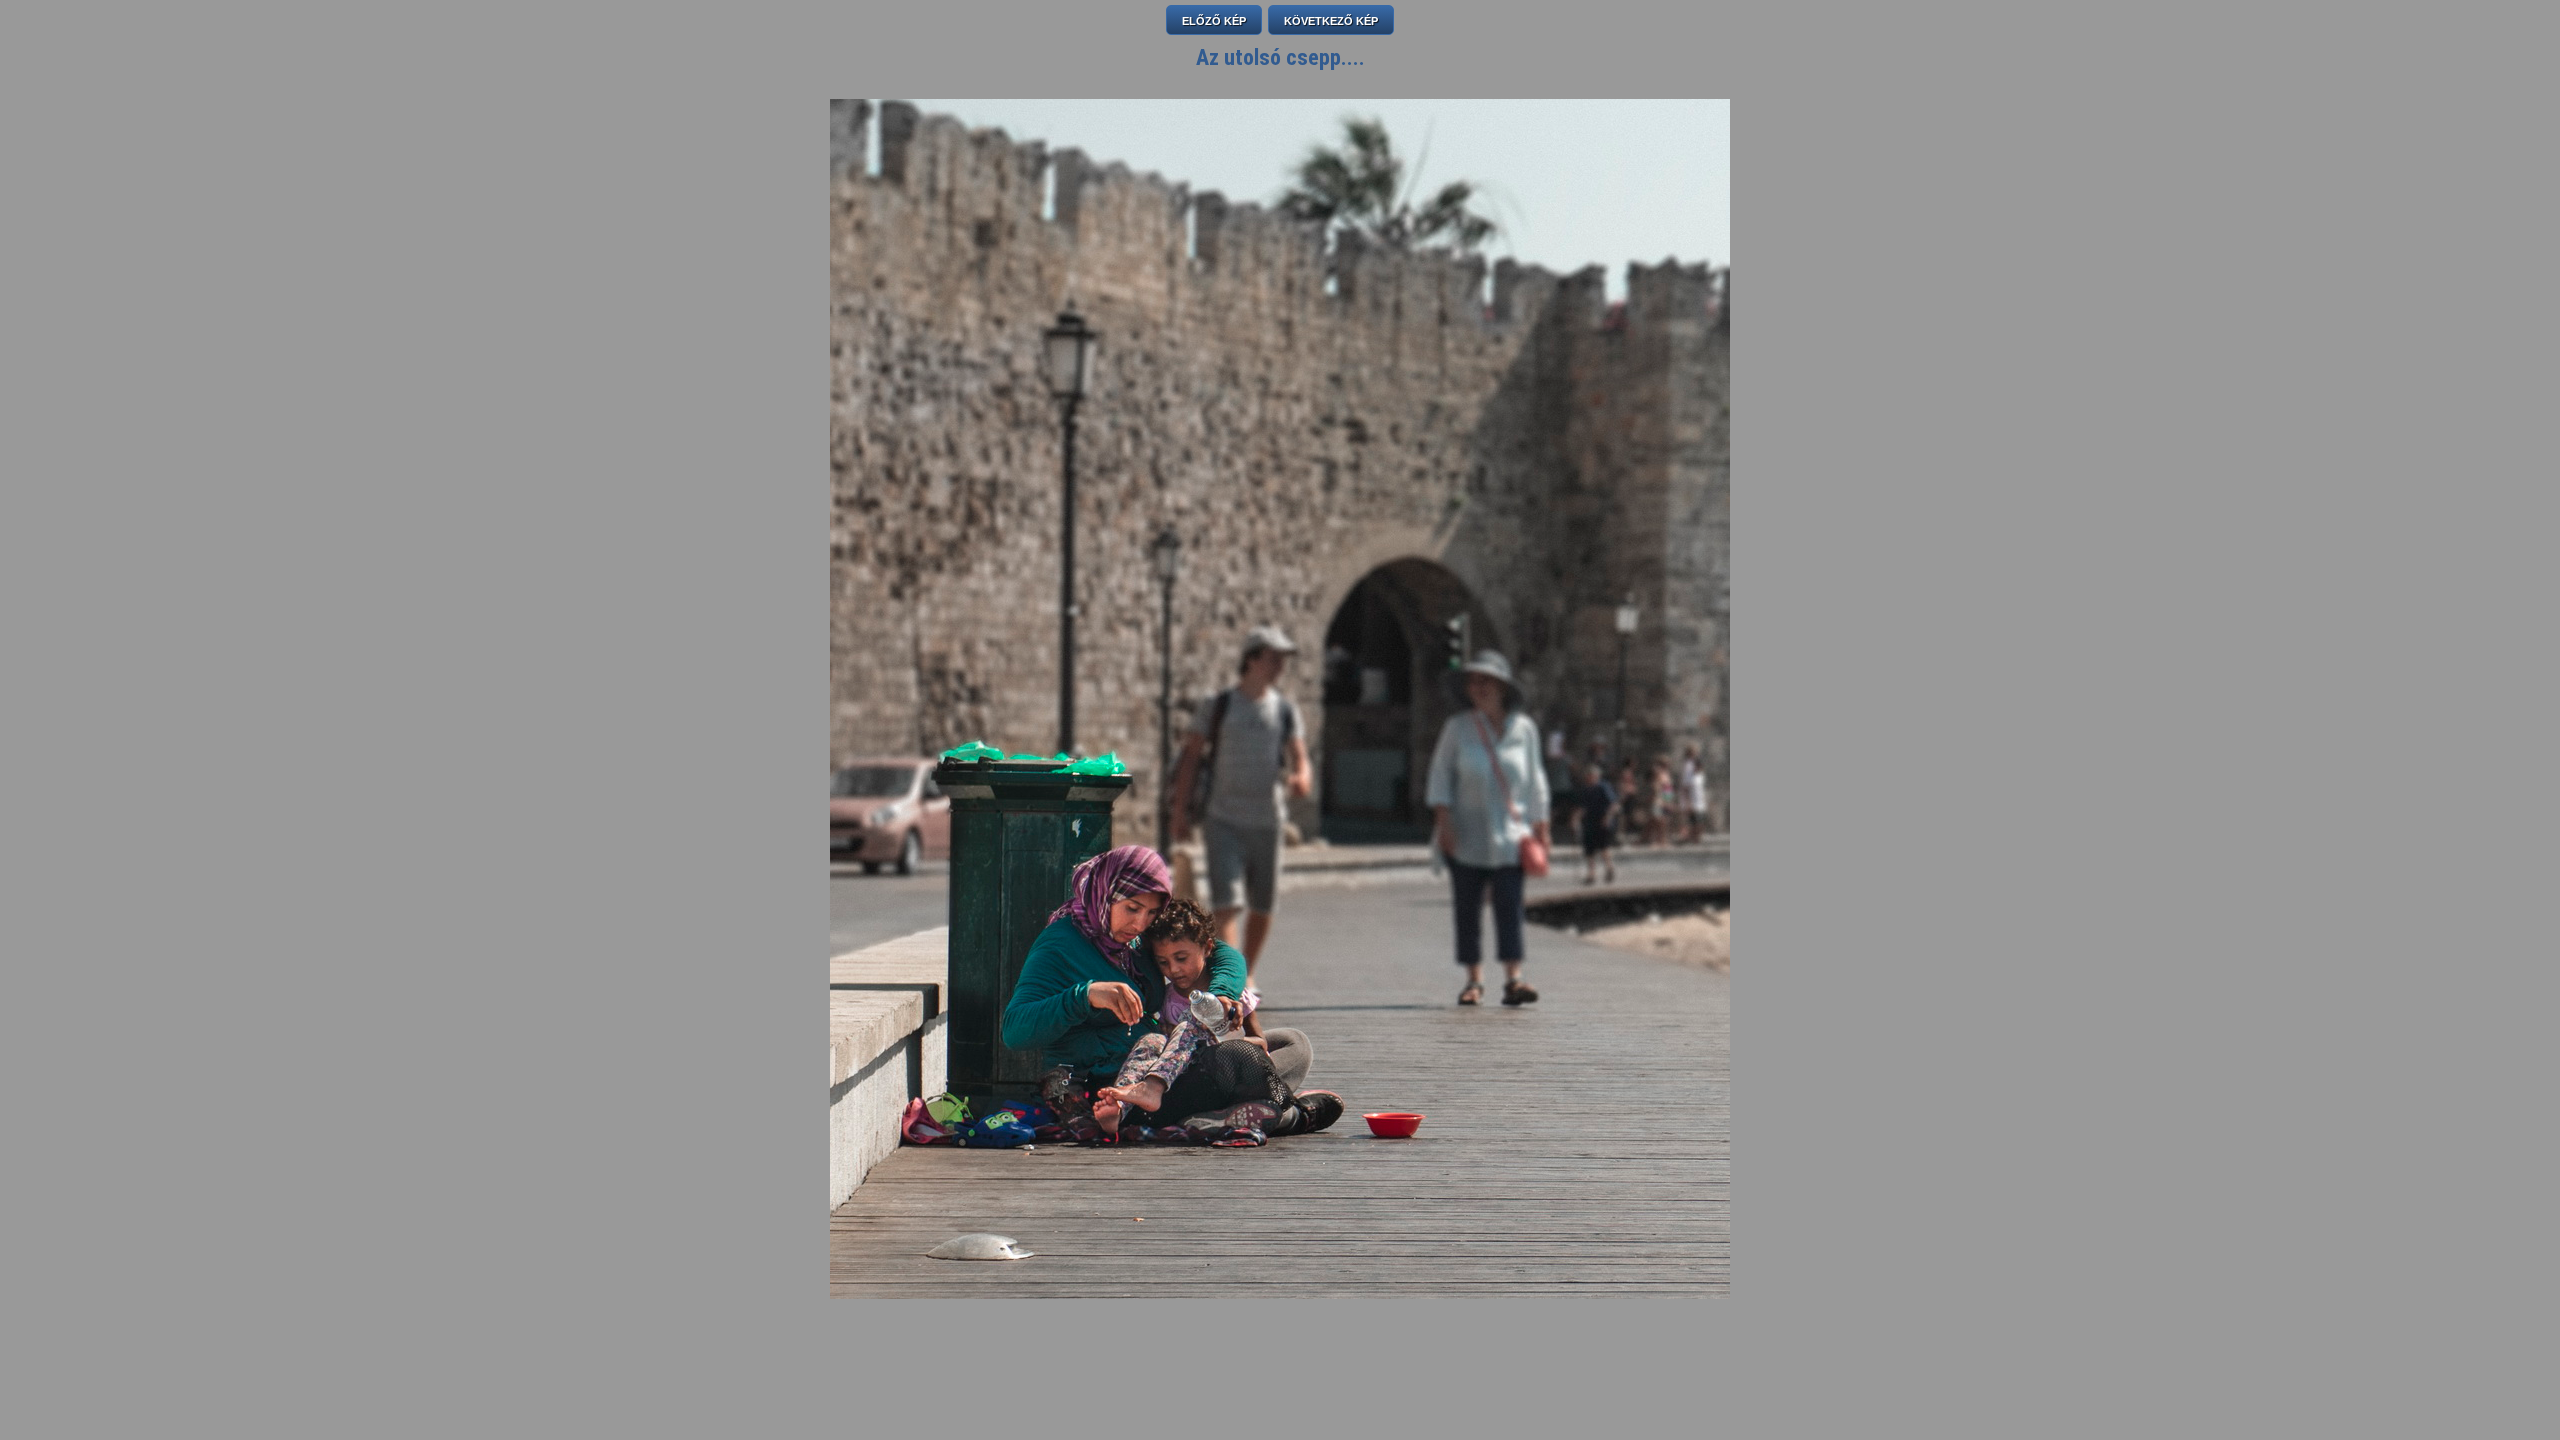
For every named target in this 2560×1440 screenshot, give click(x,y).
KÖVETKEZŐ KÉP (1331, 21)
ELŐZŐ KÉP (1214, 21)
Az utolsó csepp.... (1280, 57)
